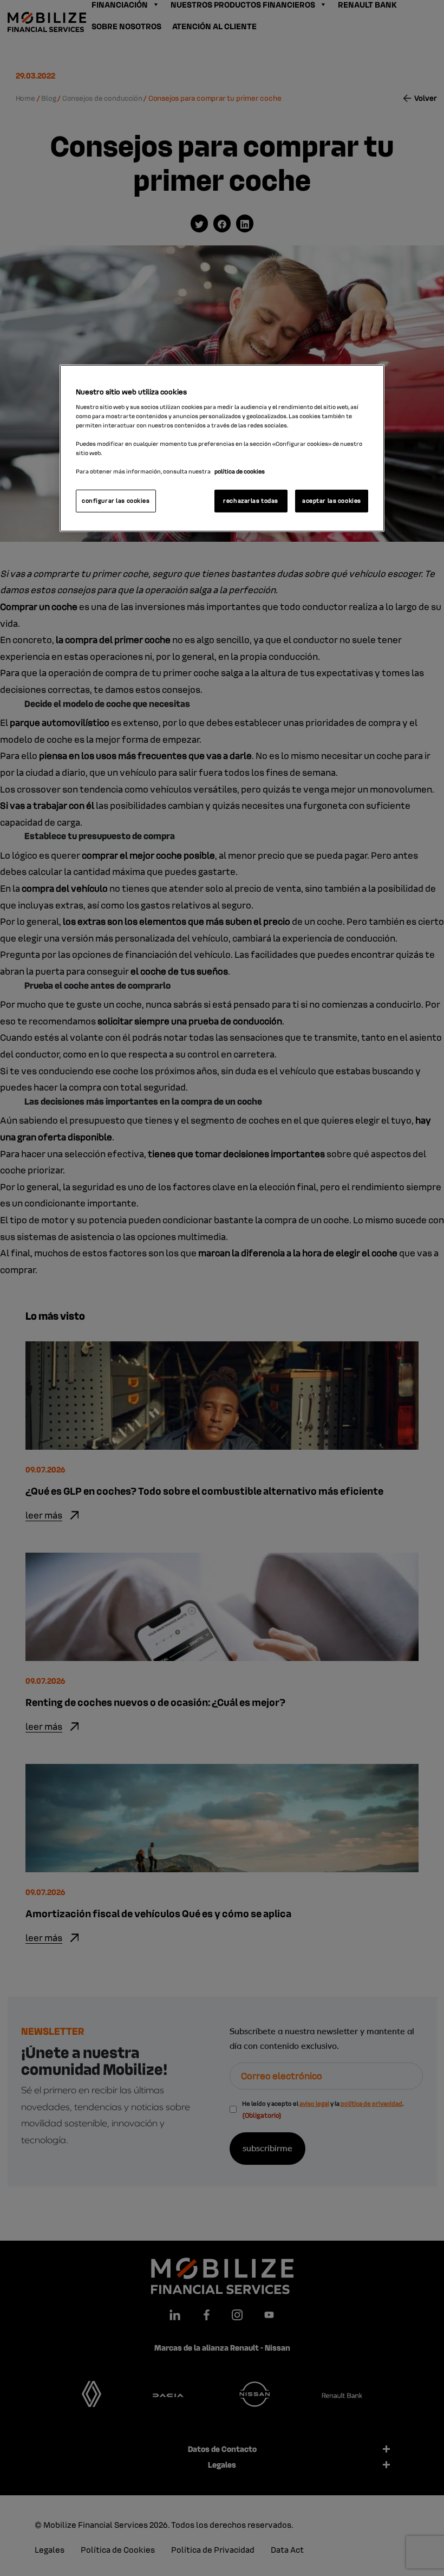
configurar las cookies (116, 501)
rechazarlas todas (251, 501)
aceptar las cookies (332, 501)
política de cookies (240, 471)
